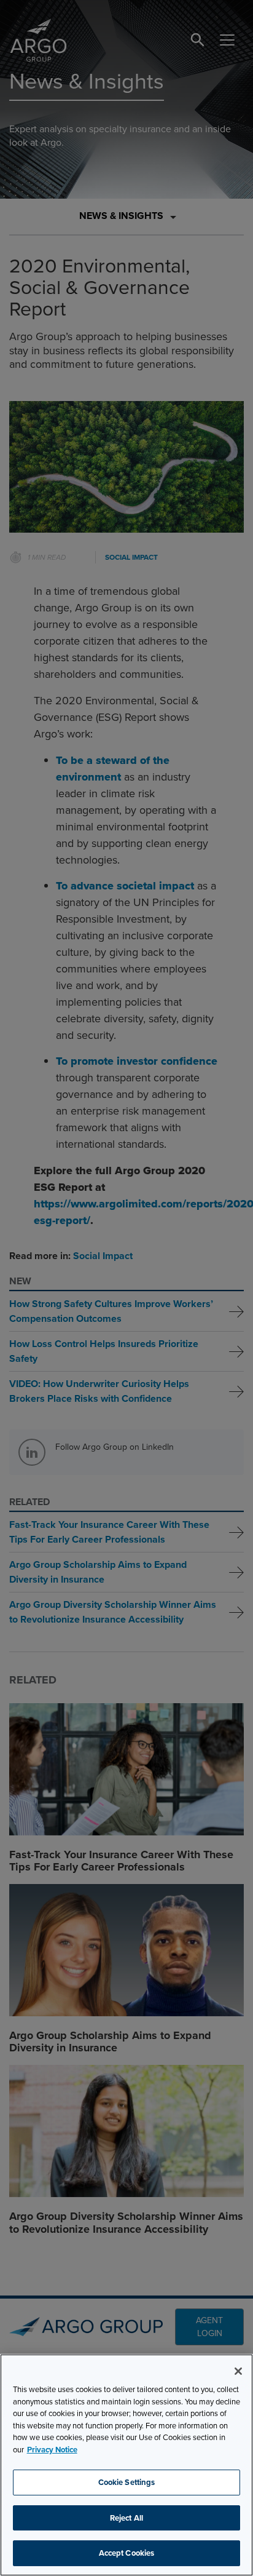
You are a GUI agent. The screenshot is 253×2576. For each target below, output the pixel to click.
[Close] (238, 2371)
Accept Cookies (127, 2553)
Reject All (126, 2518)
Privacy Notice (52, 2450)
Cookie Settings (127, 2482)
